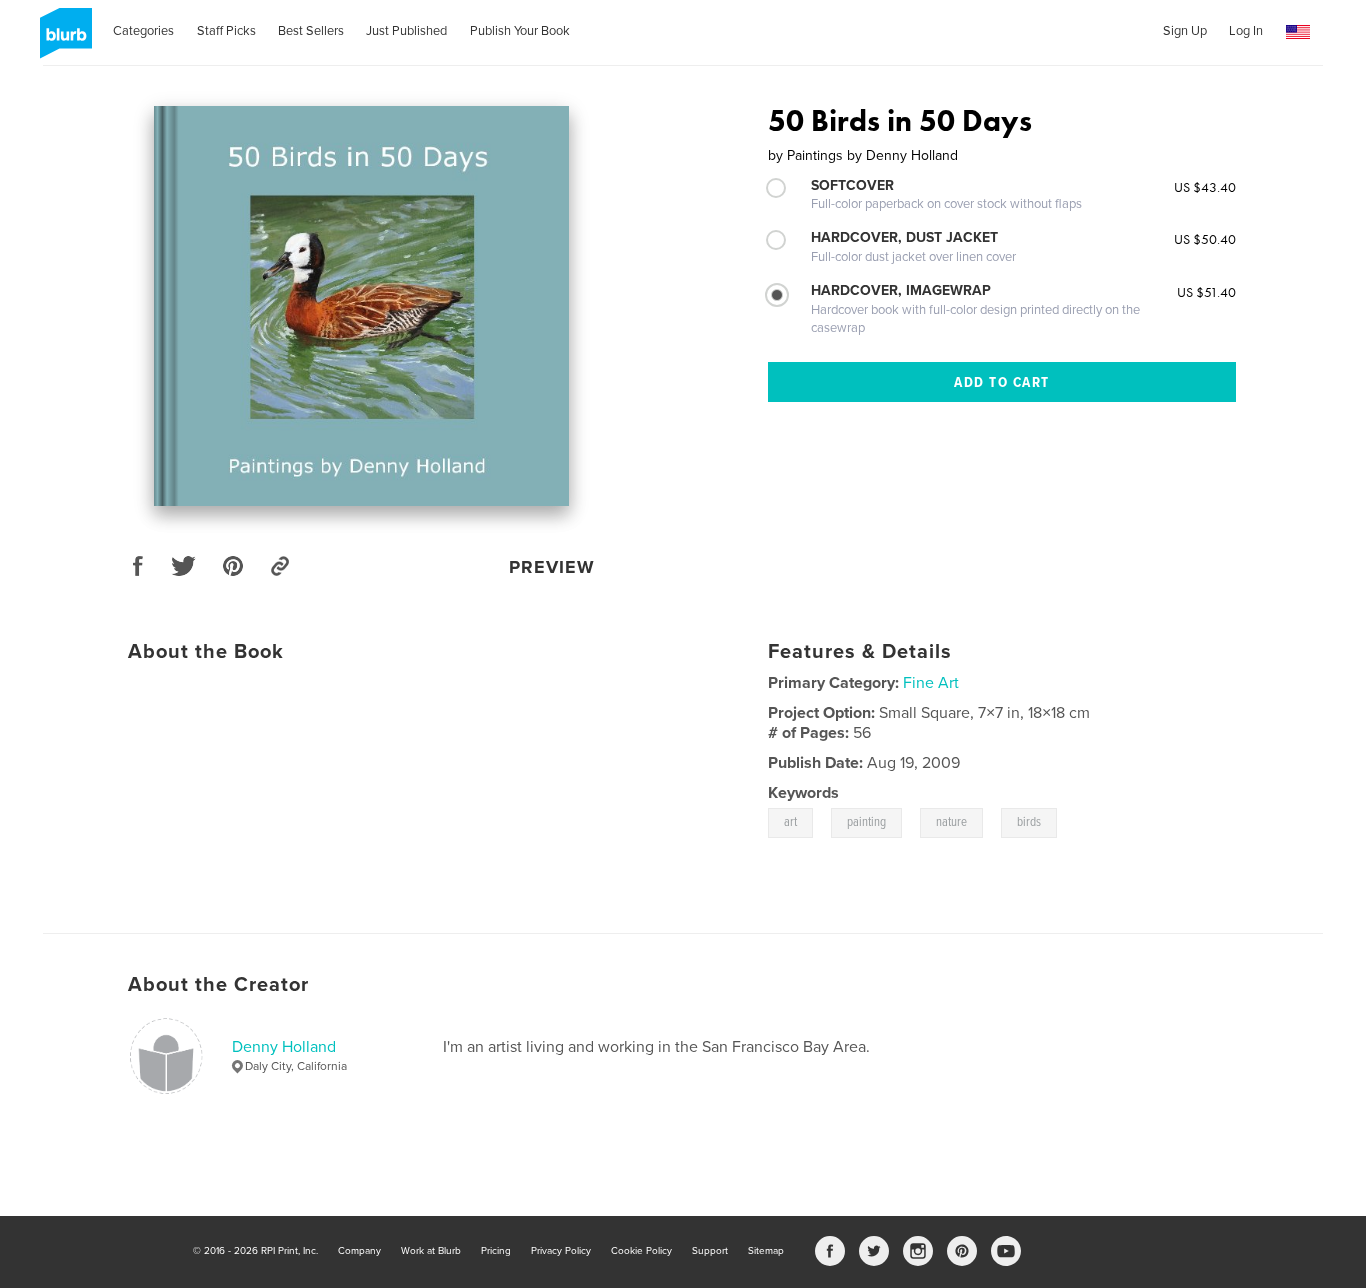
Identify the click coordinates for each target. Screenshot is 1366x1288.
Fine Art (931, 683)
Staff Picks (226, 31)
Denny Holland (284, 1047)
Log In (1246, 31)
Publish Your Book (520, 31)
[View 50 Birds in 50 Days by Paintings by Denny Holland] (362, 306)
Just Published (406, 31)
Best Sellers (311, 31)
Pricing (496, 1251)
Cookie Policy (641, 1251)
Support (710, 1251)
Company (359, 1251)
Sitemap (766, 1251)
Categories (143, 31)
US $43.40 (1205, 187)
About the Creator (218, 985)
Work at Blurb (431, 1251)
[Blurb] (62, 41)
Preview (552, 567)
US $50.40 (1205, 239)
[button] (1298, 32)
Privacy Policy (561, 1251)
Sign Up (1185, 31)
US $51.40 (1206, 292)
